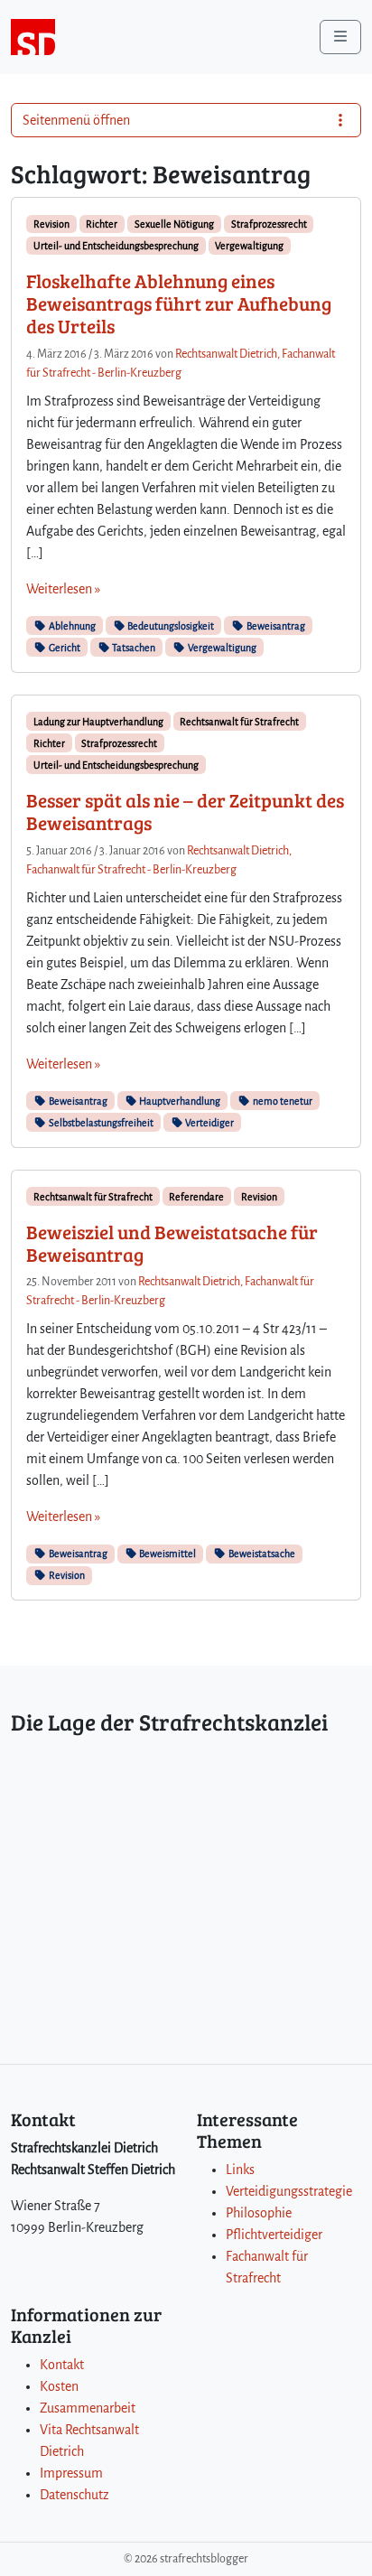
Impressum (71, 2473)
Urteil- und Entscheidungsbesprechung (116, 246)
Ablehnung (71, 626)
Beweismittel (167, 1554)
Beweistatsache (261, 1554)
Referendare (196, 1197)
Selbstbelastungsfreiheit (100, 1123)
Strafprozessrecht (269, 224)
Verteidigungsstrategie (289, 2191)
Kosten (59, 2386)
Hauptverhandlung (179, 1101)
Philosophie (259, 2213)
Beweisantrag (275, 626)
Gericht (64, 648)
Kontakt (62, 2365)
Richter (102, 224)
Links (240, 2170)
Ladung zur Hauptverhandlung (98, 722)
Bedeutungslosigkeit (170, 626)
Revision (51, 224)
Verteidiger (209, 1123)
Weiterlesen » (63, 589)
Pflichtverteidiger (274, 2235)
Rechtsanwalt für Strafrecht (239, 722)
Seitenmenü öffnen (76, 120)
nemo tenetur (282, 1101)
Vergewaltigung (249, 246)
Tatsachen (133, 648)
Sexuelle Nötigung (174, 224)
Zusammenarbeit (88, 2408)
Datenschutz (74, 2495)
